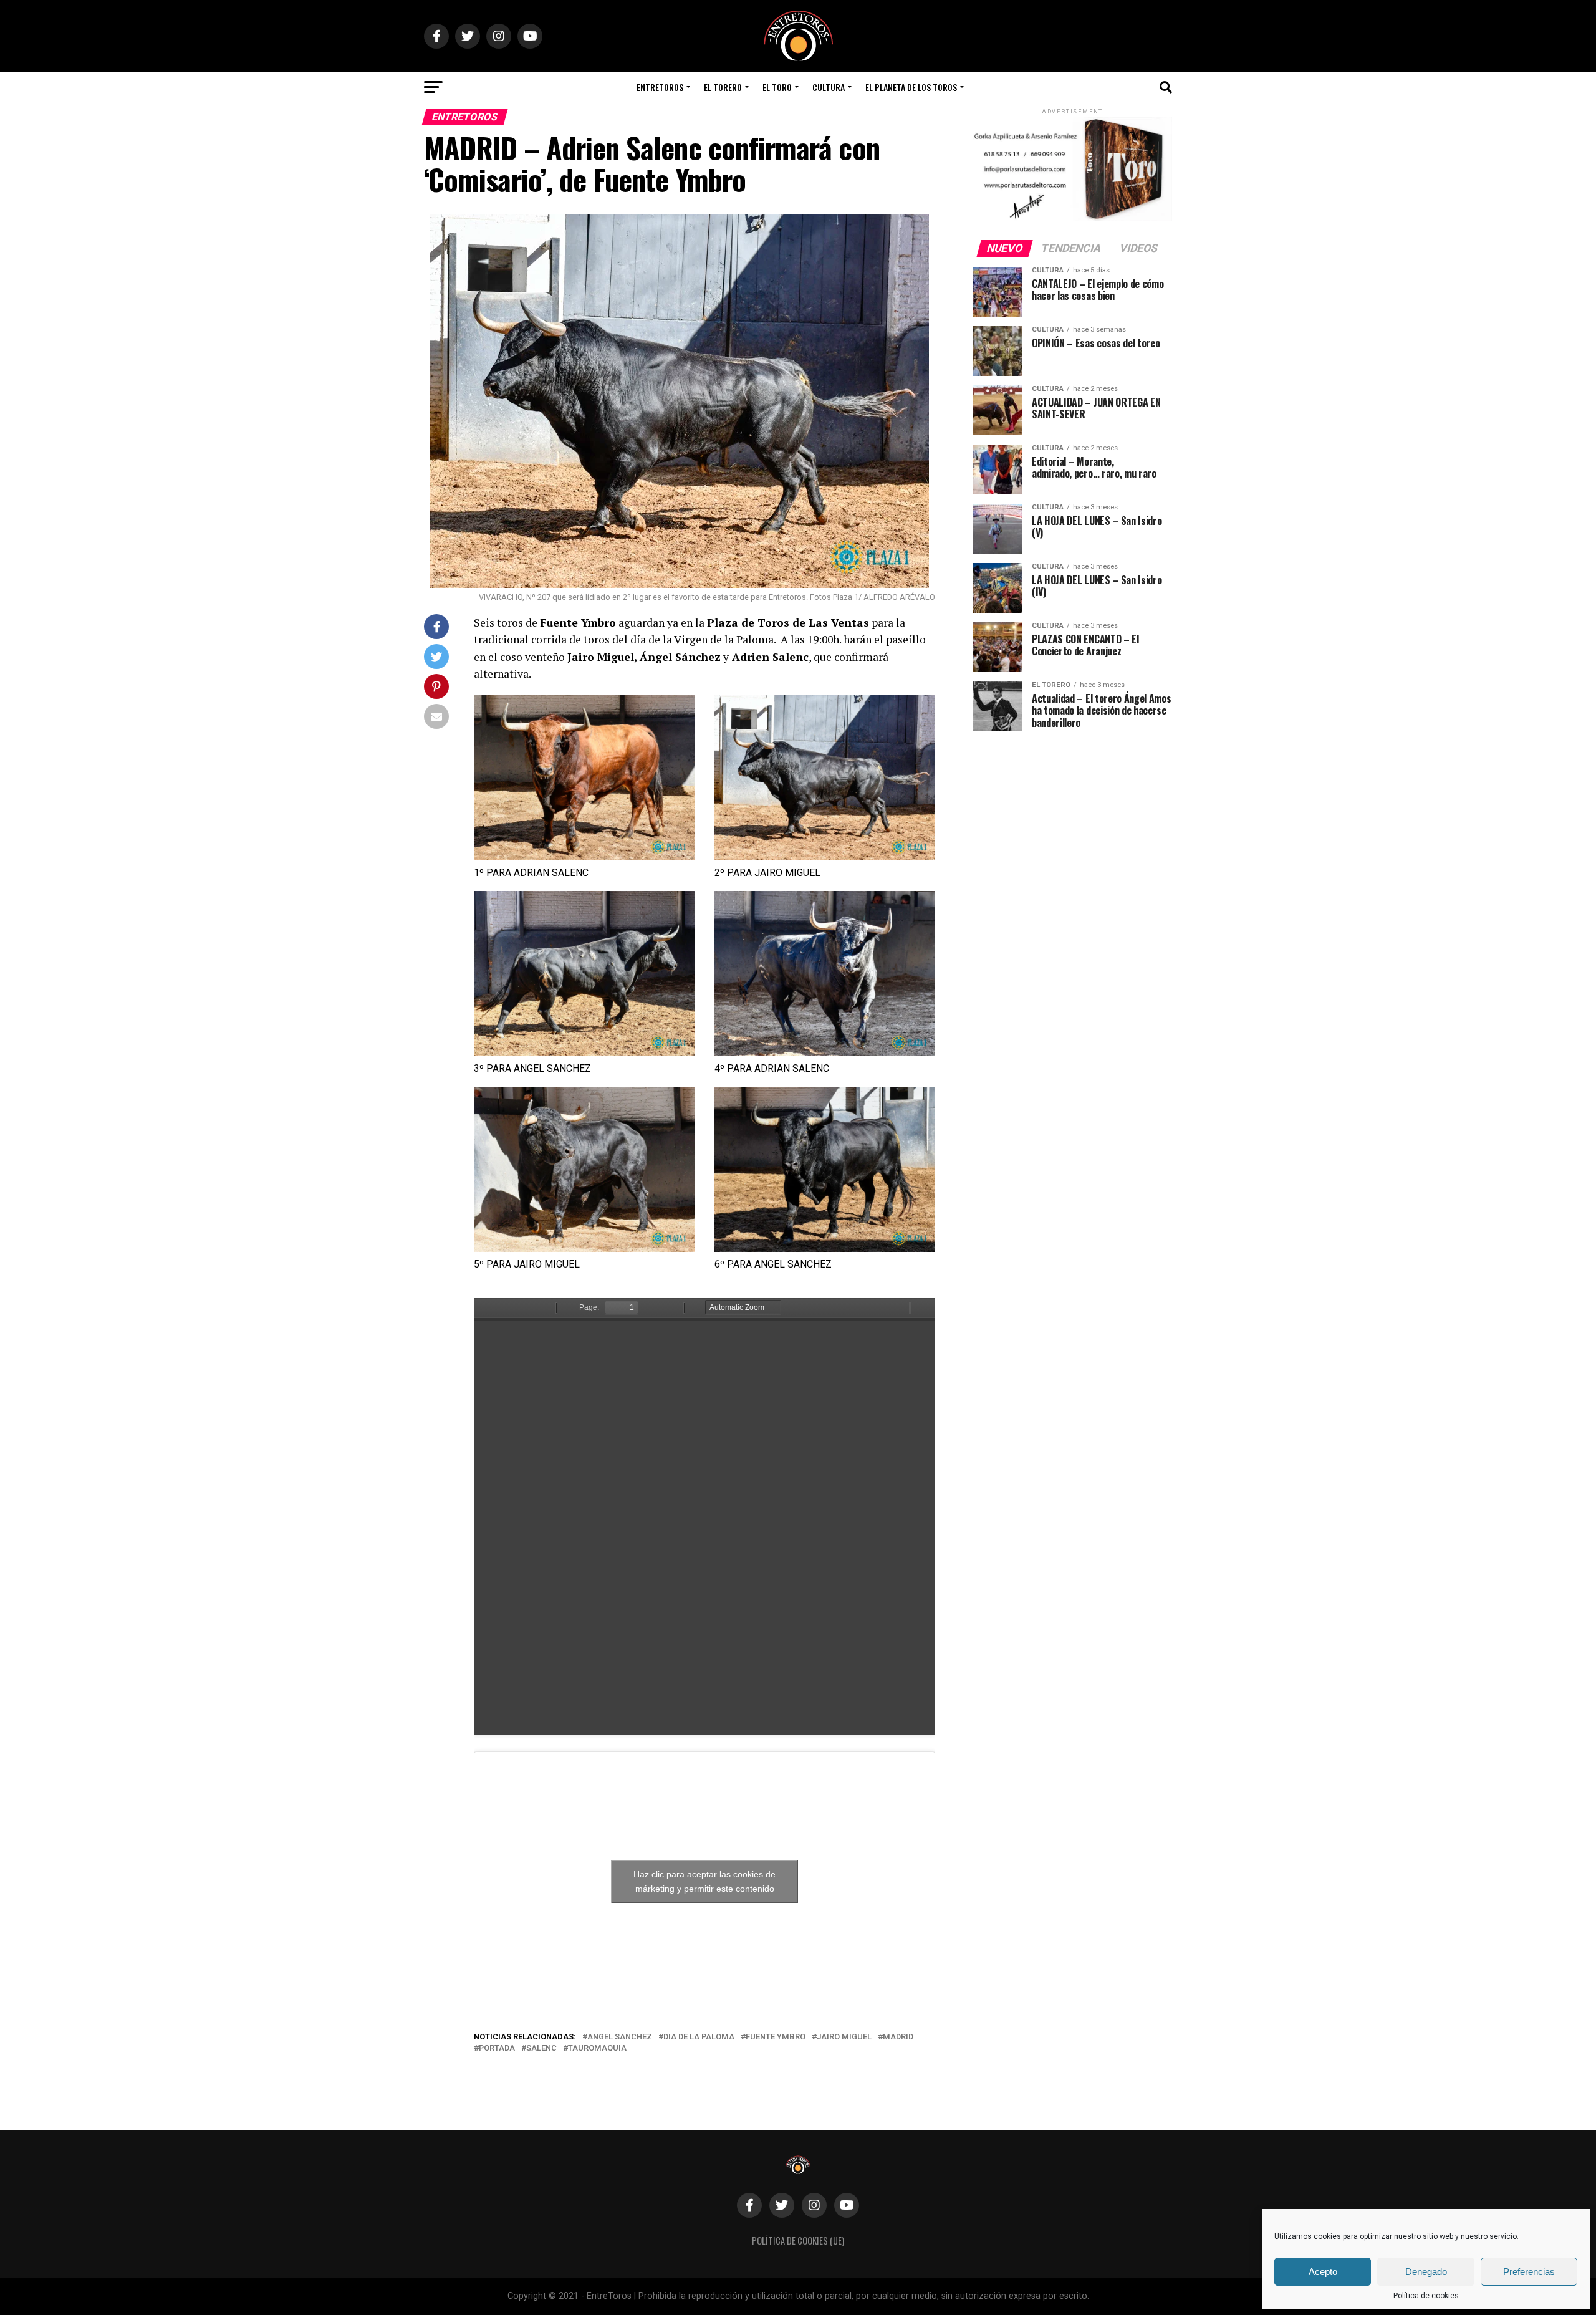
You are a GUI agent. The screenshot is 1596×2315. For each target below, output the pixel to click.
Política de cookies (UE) (798, 2240)
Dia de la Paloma (699, 2037)
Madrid (898, 2037)
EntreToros (660, 87)
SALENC (541, 2048)
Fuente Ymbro (776, 2037)
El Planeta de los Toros (911, 87)
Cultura (829, 87)
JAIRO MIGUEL (844, 2037)
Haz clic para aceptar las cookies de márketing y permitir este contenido (704, 1881)
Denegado (1426, 2272)
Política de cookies (1426, 2296)
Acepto (1323, 2272)
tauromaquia (597, 2048)
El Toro (777, 87)
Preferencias (1529, 2272)
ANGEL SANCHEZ (620, 2037)
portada (497, 2048)
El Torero (723, 87)
